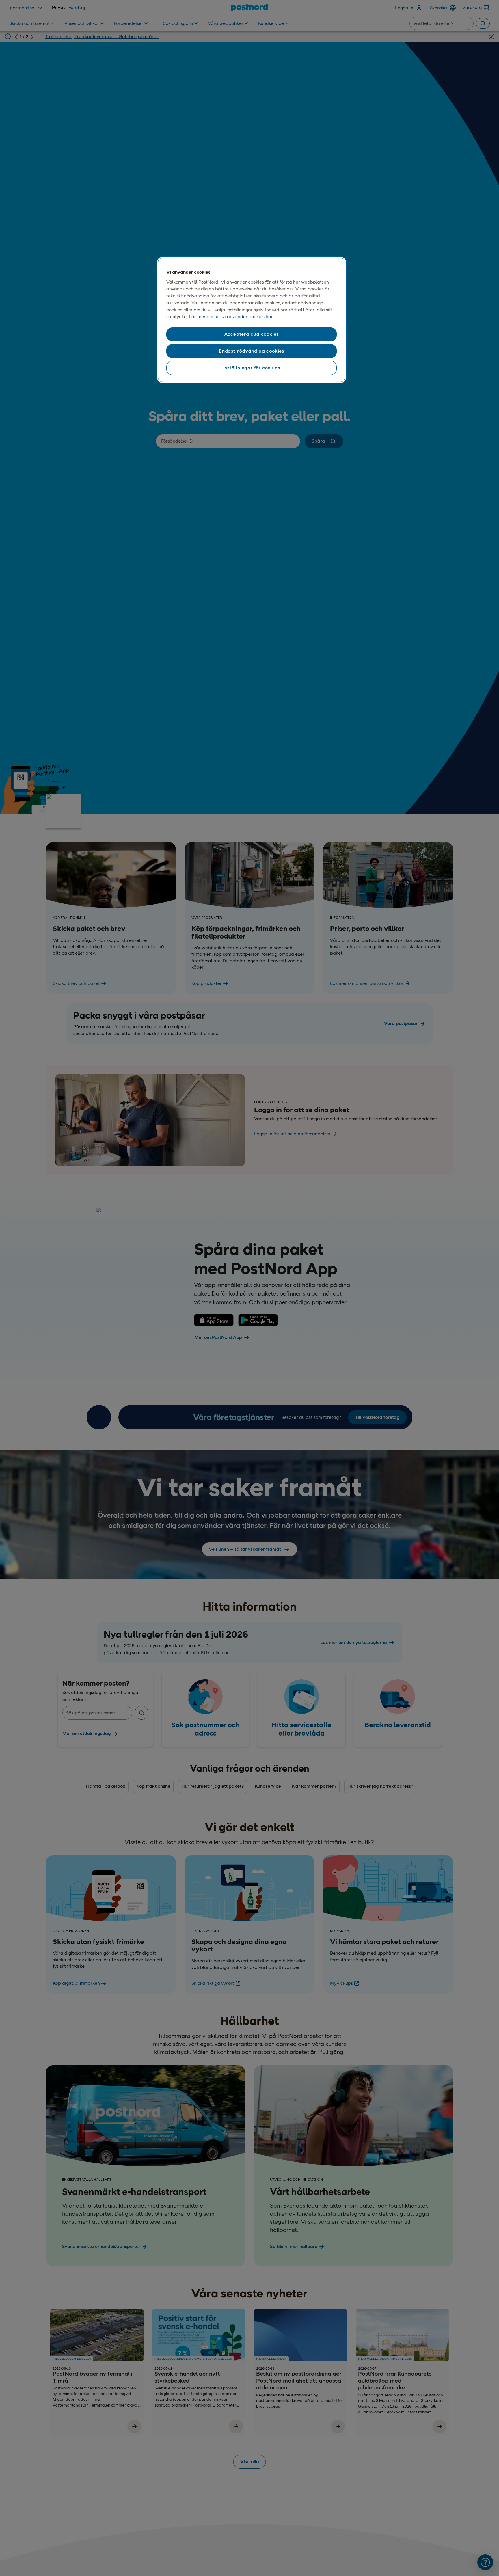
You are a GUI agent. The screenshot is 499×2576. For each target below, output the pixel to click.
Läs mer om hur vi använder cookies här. (231, 317)
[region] (252, 320)
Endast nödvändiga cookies (252, 351)
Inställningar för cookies (252, 368)
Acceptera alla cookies (252, 334)
